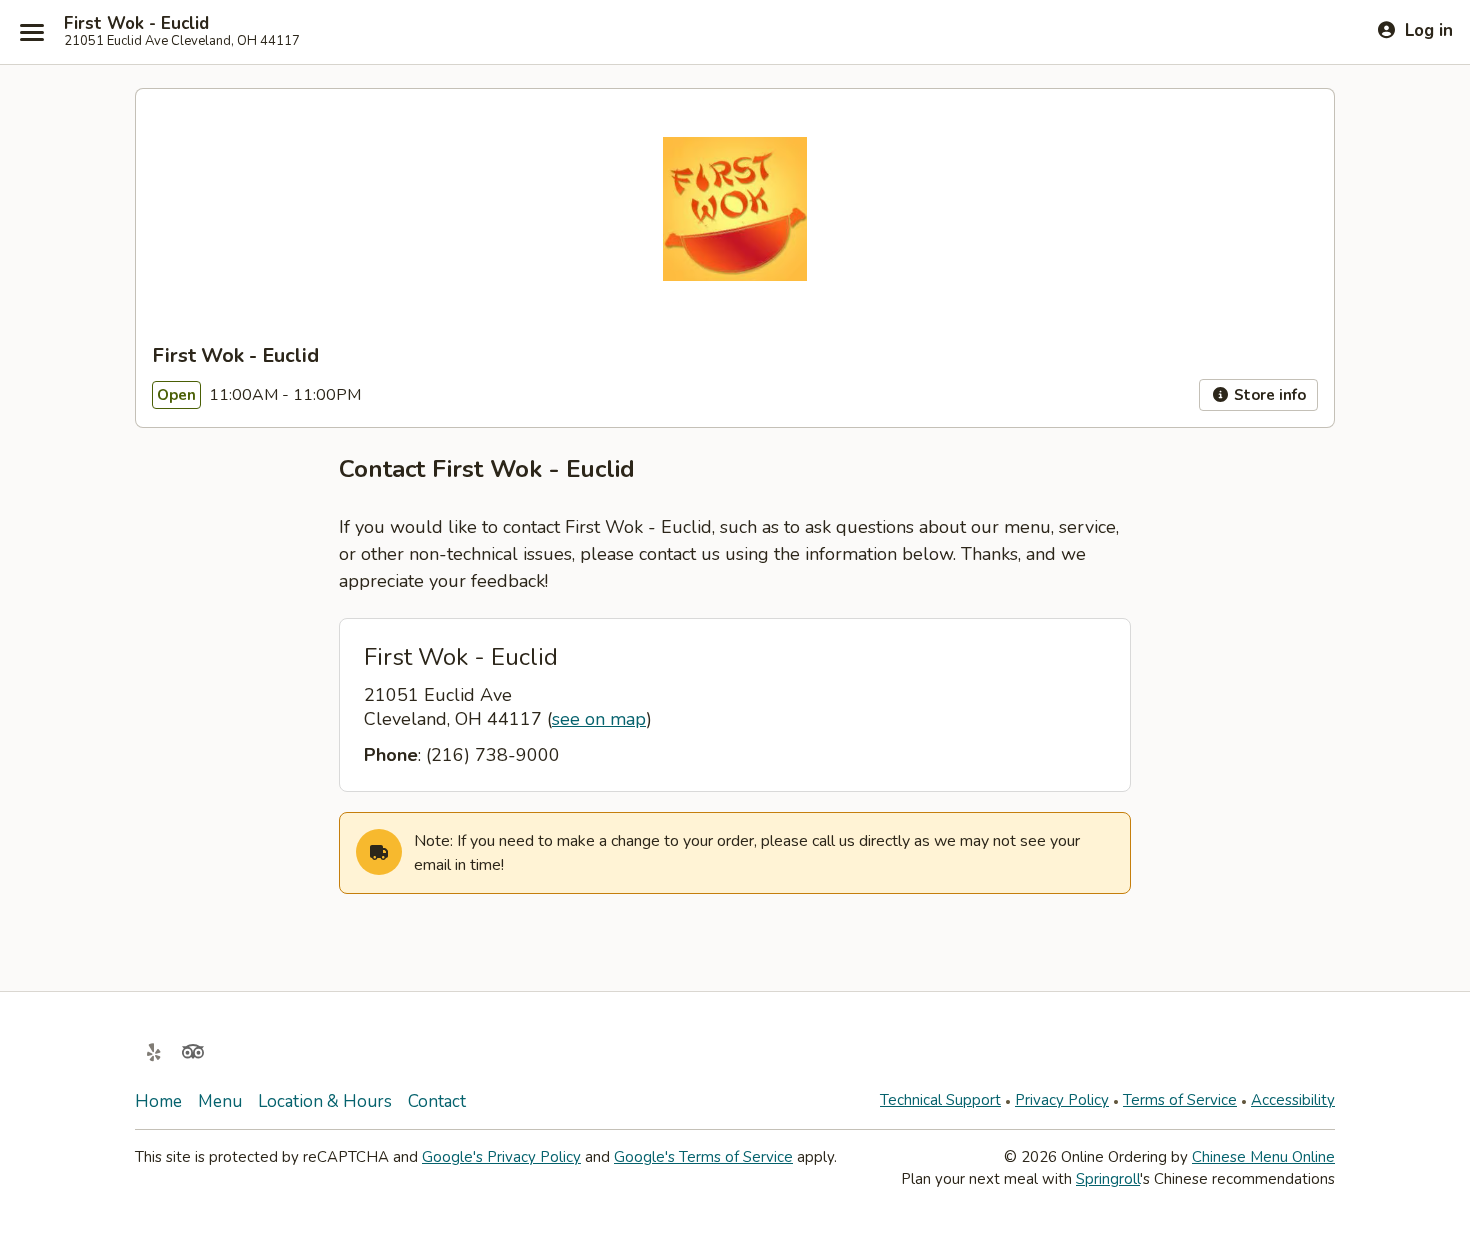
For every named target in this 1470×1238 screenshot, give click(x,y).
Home (158, 1101)
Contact (437, 1101)
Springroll (1108, 1179)
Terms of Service (1180, 1100)
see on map (599, 719)
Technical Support (940, 1100)
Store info (1268, 395)
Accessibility (1293, 1100)
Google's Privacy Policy (501, 1157)
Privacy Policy (1062, 1100)
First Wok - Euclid (136, 24)
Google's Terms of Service (703, 1157)
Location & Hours (325, 1101)
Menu (220, 1101)
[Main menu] (32, 32)
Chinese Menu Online (1263, 1157)
